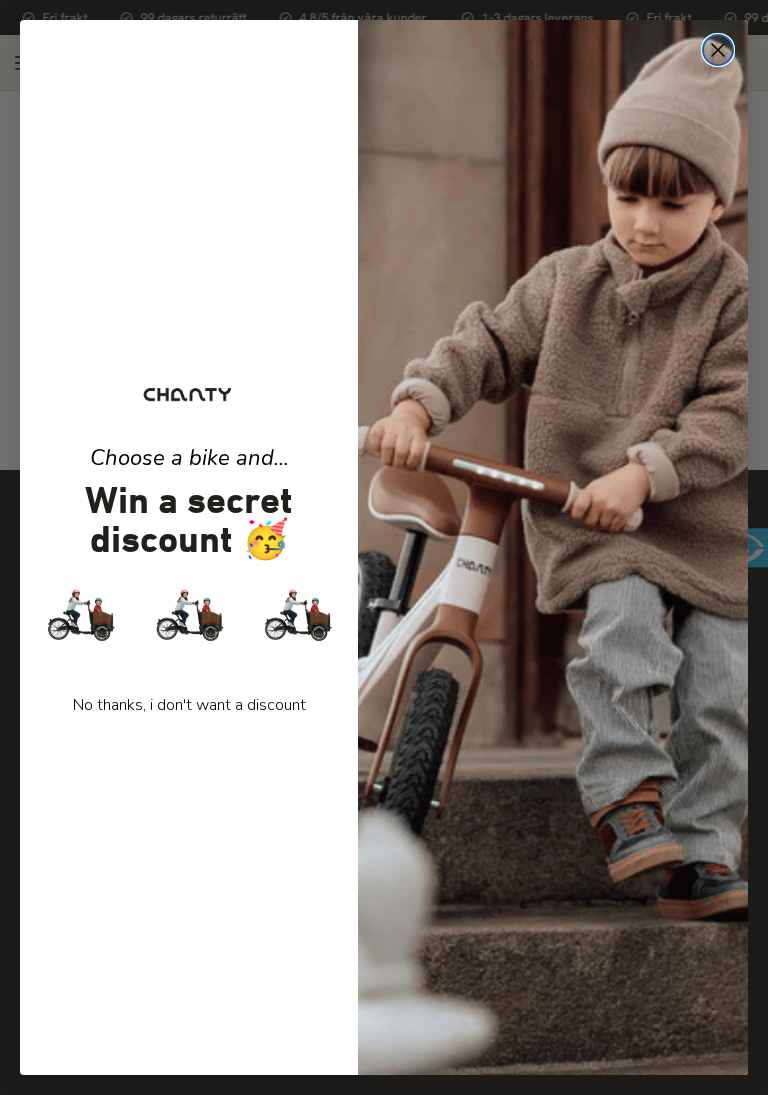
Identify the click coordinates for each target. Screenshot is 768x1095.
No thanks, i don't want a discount (189, 705)
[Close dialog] (718, 50)
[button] (189, 614)
